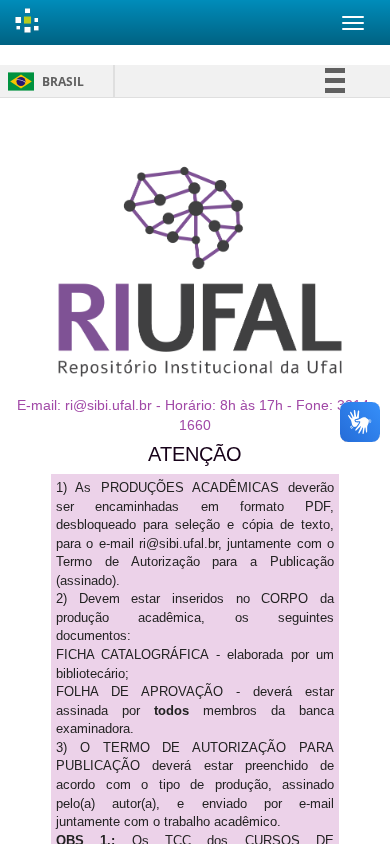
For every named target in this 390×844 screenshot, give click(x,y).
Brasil (42, 81)
